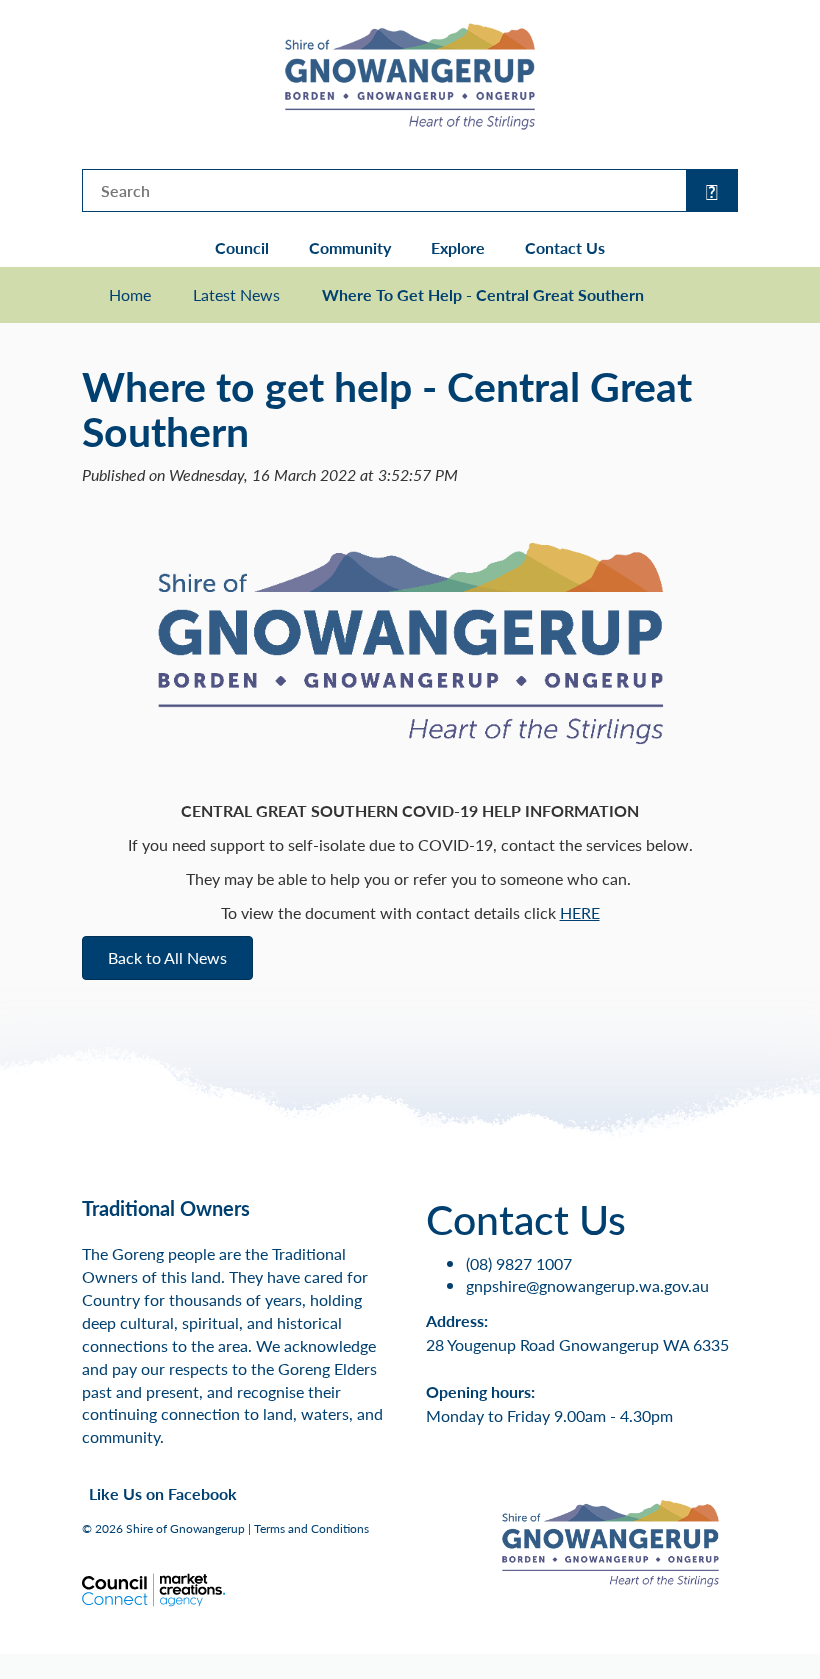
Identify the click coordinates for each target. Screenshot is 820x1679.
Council (242, 247)
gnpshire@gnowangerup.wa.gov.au (587, 1285)
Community (350, 247)
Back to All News (167, 957)
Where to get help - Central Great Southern (483, 295)
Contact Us (565, 247)
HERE (580, 912)
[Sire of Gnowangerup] (410, 74)
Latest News (236, 295)
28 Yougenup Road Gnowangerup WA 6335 (577, 1344)
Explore (458, 247)
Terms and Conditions (311, 1528)
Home (130, 295)
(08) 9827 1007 (519, 1263)
